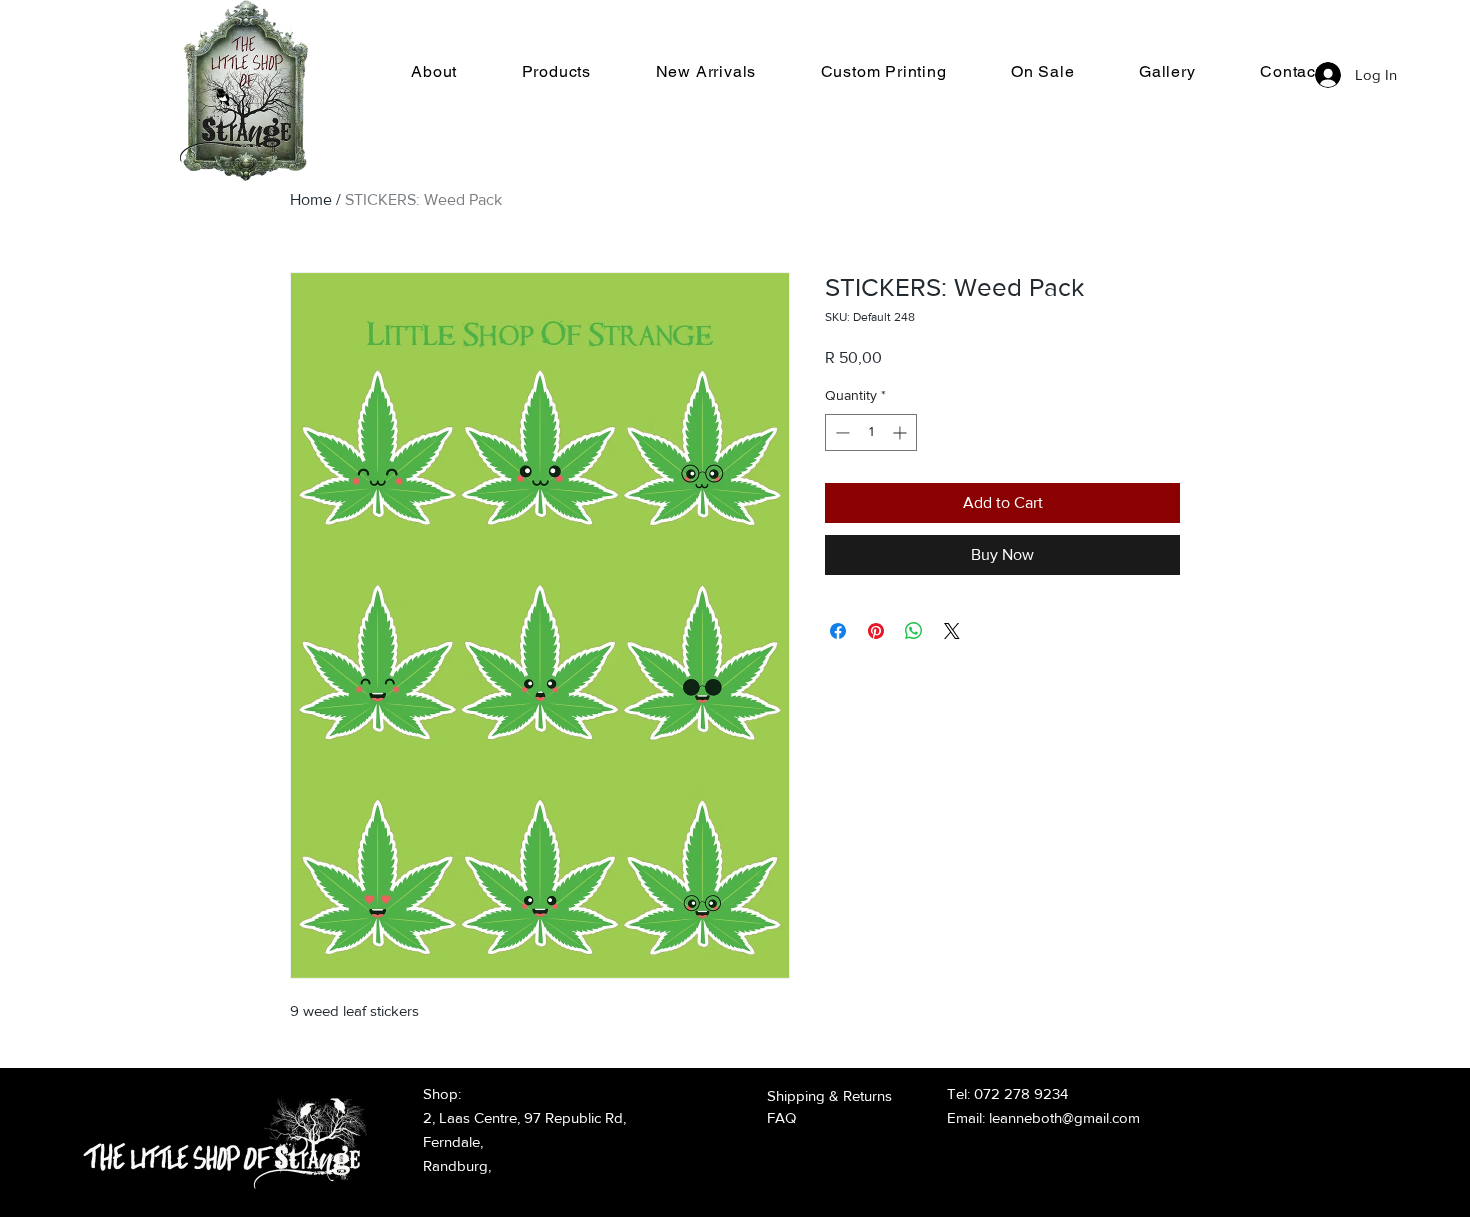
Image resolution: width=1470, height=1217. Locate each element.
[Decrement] (840, 432)
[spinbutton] (871, 432)
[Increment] (901, 432)
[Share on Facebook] (838, 631)
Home (311, 199)
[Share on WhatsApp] (914, 631)
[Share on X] (952, 631)
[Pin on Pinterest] (876, 631)
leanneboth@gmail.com (1064, 1117)
